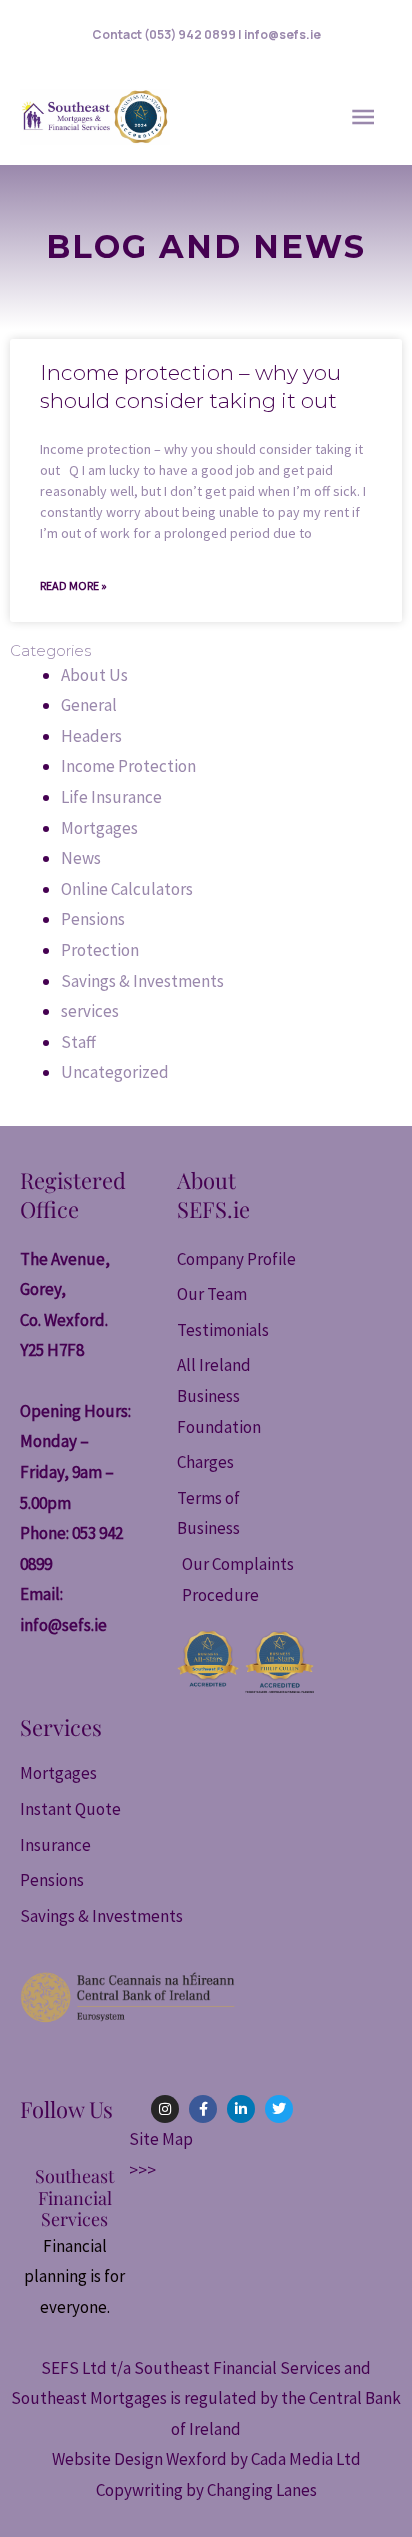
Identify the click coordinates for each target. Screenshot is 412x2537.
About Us (94, 675)
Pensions (93, 919)
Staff (78, 1042)
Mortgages (99, 828)
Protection (100, 950)
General (89, 705)
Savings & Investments (142, 981)
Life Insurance (111, 797)
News (81, 858)
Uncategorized (115, 1072)
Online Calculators (127, 889)
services (90, 1011)
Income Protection (128, 766)
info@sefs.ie (63, 1625)
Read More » (73, 585)
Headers (91, 736)
